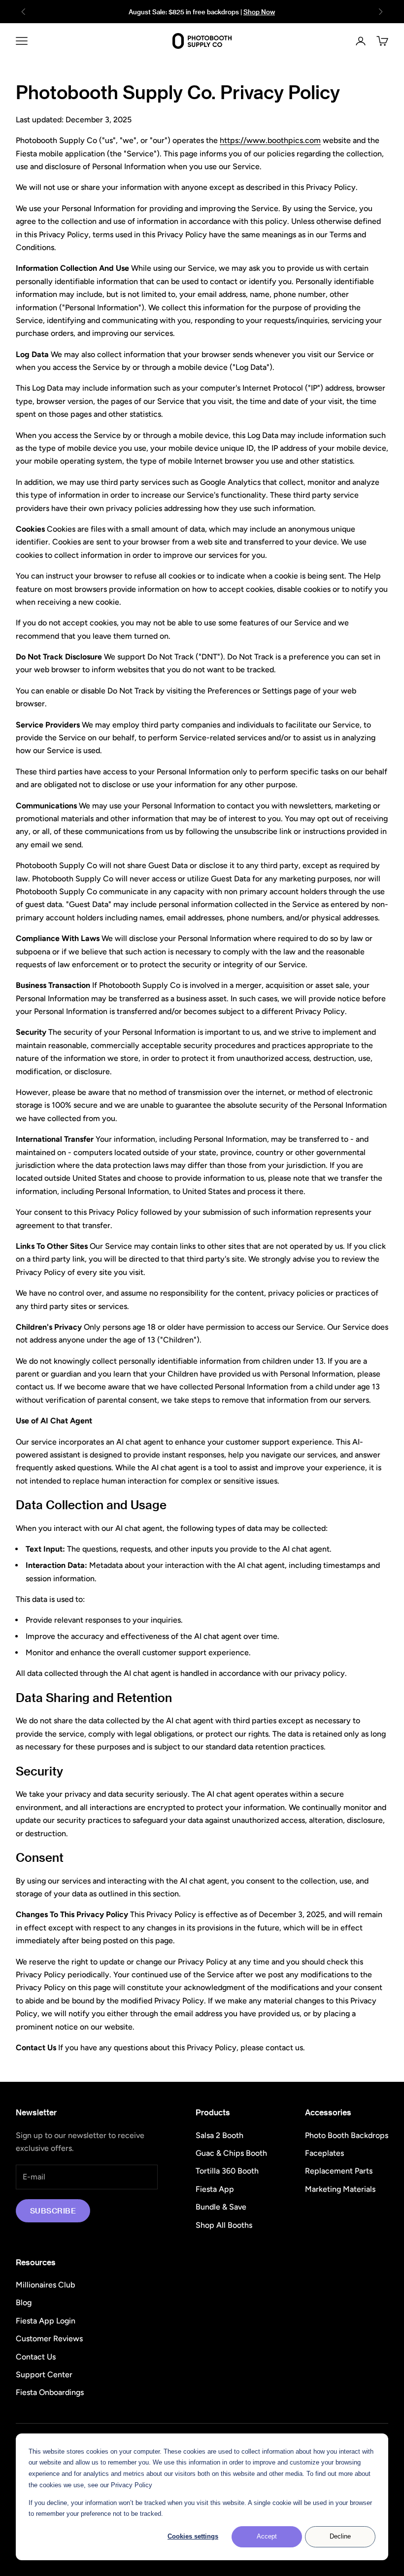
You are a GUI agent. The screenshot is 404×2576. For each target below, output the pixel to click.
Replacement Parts (339, 2171)
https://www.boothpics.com (270, 140)
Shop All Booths (224, 2225)
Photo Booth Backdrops (347, 2135)
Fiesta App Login (46, 2321)
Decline (340, 2536)
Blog (24, 2303)
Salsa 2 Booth (219, 2135)
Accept (267, 2536)
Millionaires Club (45, 2285)
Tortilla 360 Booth (227, 2171)
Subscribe (53, 2211)
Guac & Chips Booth (231, 2153)
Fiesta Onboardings (50, 2392)
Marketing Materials (340, 2189)
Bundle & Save (221, 2207)
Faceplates (324, 2153)
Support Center (44, 2375)
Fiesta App (215, 2189)
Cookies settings (193, 2536)
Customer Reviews (49, 2339)
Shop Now (259, 12)
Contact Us (36, 2357)
